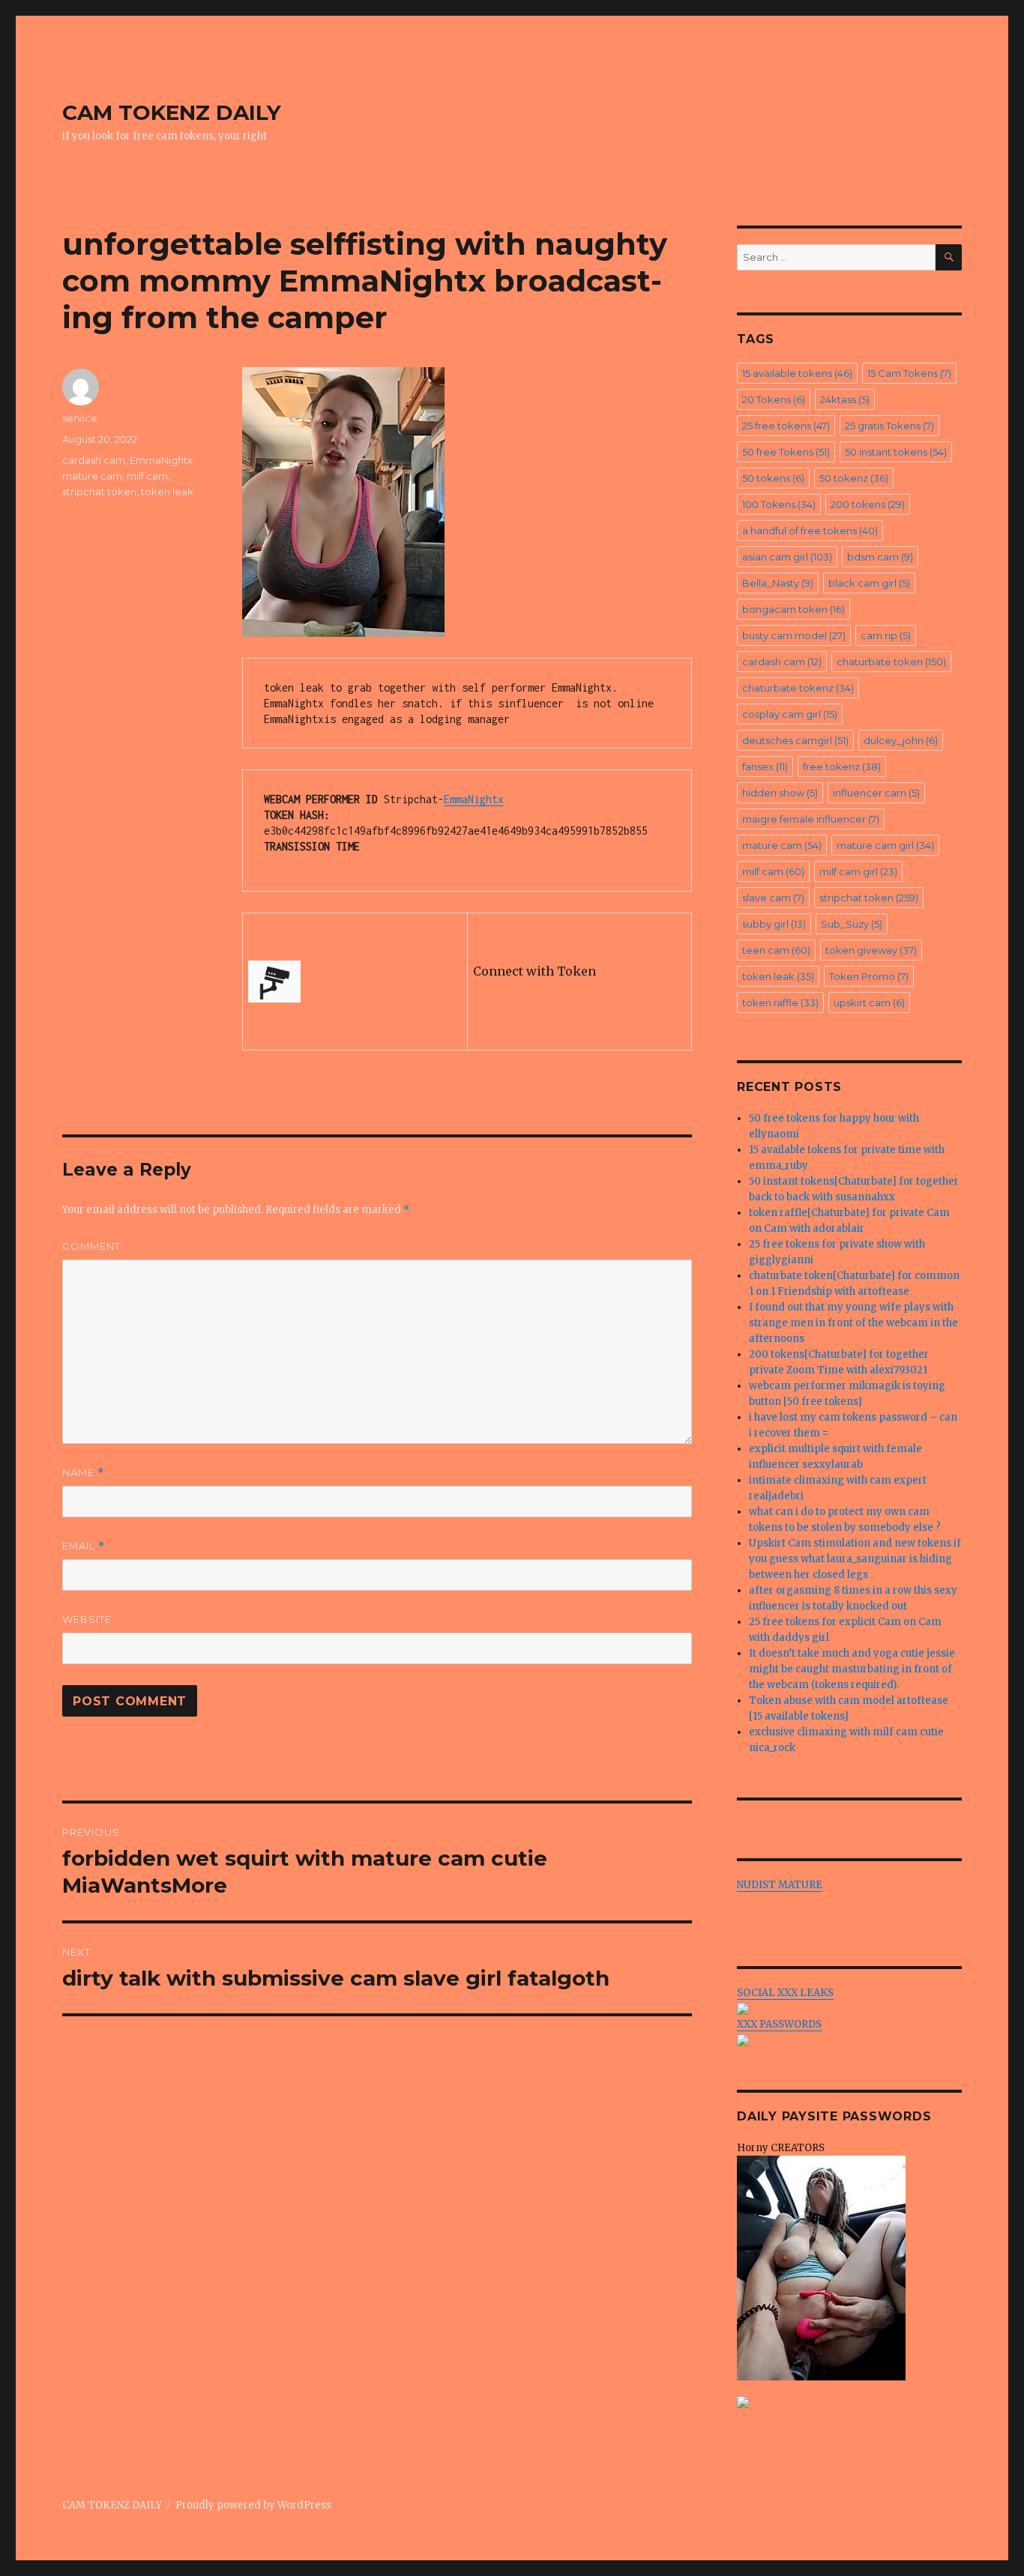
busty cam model (794, 635)
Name (83, 1473)
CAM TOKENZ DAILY (172, 112)
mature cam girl (885, 845)
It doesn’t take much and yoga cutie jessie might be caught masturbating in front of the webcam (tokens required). (852, 1669)
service (80, 418)
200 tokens (868, 504)
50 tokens (773, 478)
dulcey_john (901, 740)
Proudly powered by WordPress (253, 2505)
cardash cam (94, 460)
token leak (167, 492)
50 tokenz (854, 478)
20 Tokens (774, 399)
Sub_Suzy (852, 924)
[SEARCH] (949, 257)
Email (84, 1546)
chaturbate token (891, 662)
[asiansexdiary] (849, 2402)
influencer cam (876, 793)
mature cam (92, 476)
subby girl (774, 924)
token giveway (871, 950)
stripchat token (99, 492)
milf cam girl (858, 871)
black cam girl (869, 583)
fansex (765, 767)
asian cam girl (787, 557)
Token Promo (869, 976)
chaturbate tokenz (798, 688)
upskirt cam (869, 1003)
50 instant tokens (896, 452)
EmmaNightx (474, 799)
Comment (91, 1246)
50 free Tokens (786, 452)
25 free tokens (786, 426)
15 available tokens (797, 373)
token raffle (780, 1003)
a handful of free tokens (810, 530)
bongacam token (793, 609)
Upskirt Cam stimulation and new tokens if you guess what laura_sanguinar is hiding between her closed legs (855, 1559)
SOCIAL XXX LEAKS (785, 1993)
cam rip (886, 635)
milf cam (147, 476)
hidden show (780, 793)
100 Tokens (779, 504)
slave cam (773, 898)
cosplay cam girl (790, 714)
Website (87, 1619)
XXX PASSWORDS (779, 2024)
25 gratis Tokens (889, 426)
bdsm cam (880, 557)
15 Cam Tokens (909, 373)
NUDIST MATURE (780, 1885)
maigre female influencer (811, 819)
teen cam (776, 950)
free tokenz (842, 767)
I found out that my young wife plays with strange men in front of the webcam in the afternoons (853, 1323)
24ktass (845, 399)
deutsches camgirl (795, 740)
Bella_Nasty (778, 583)
